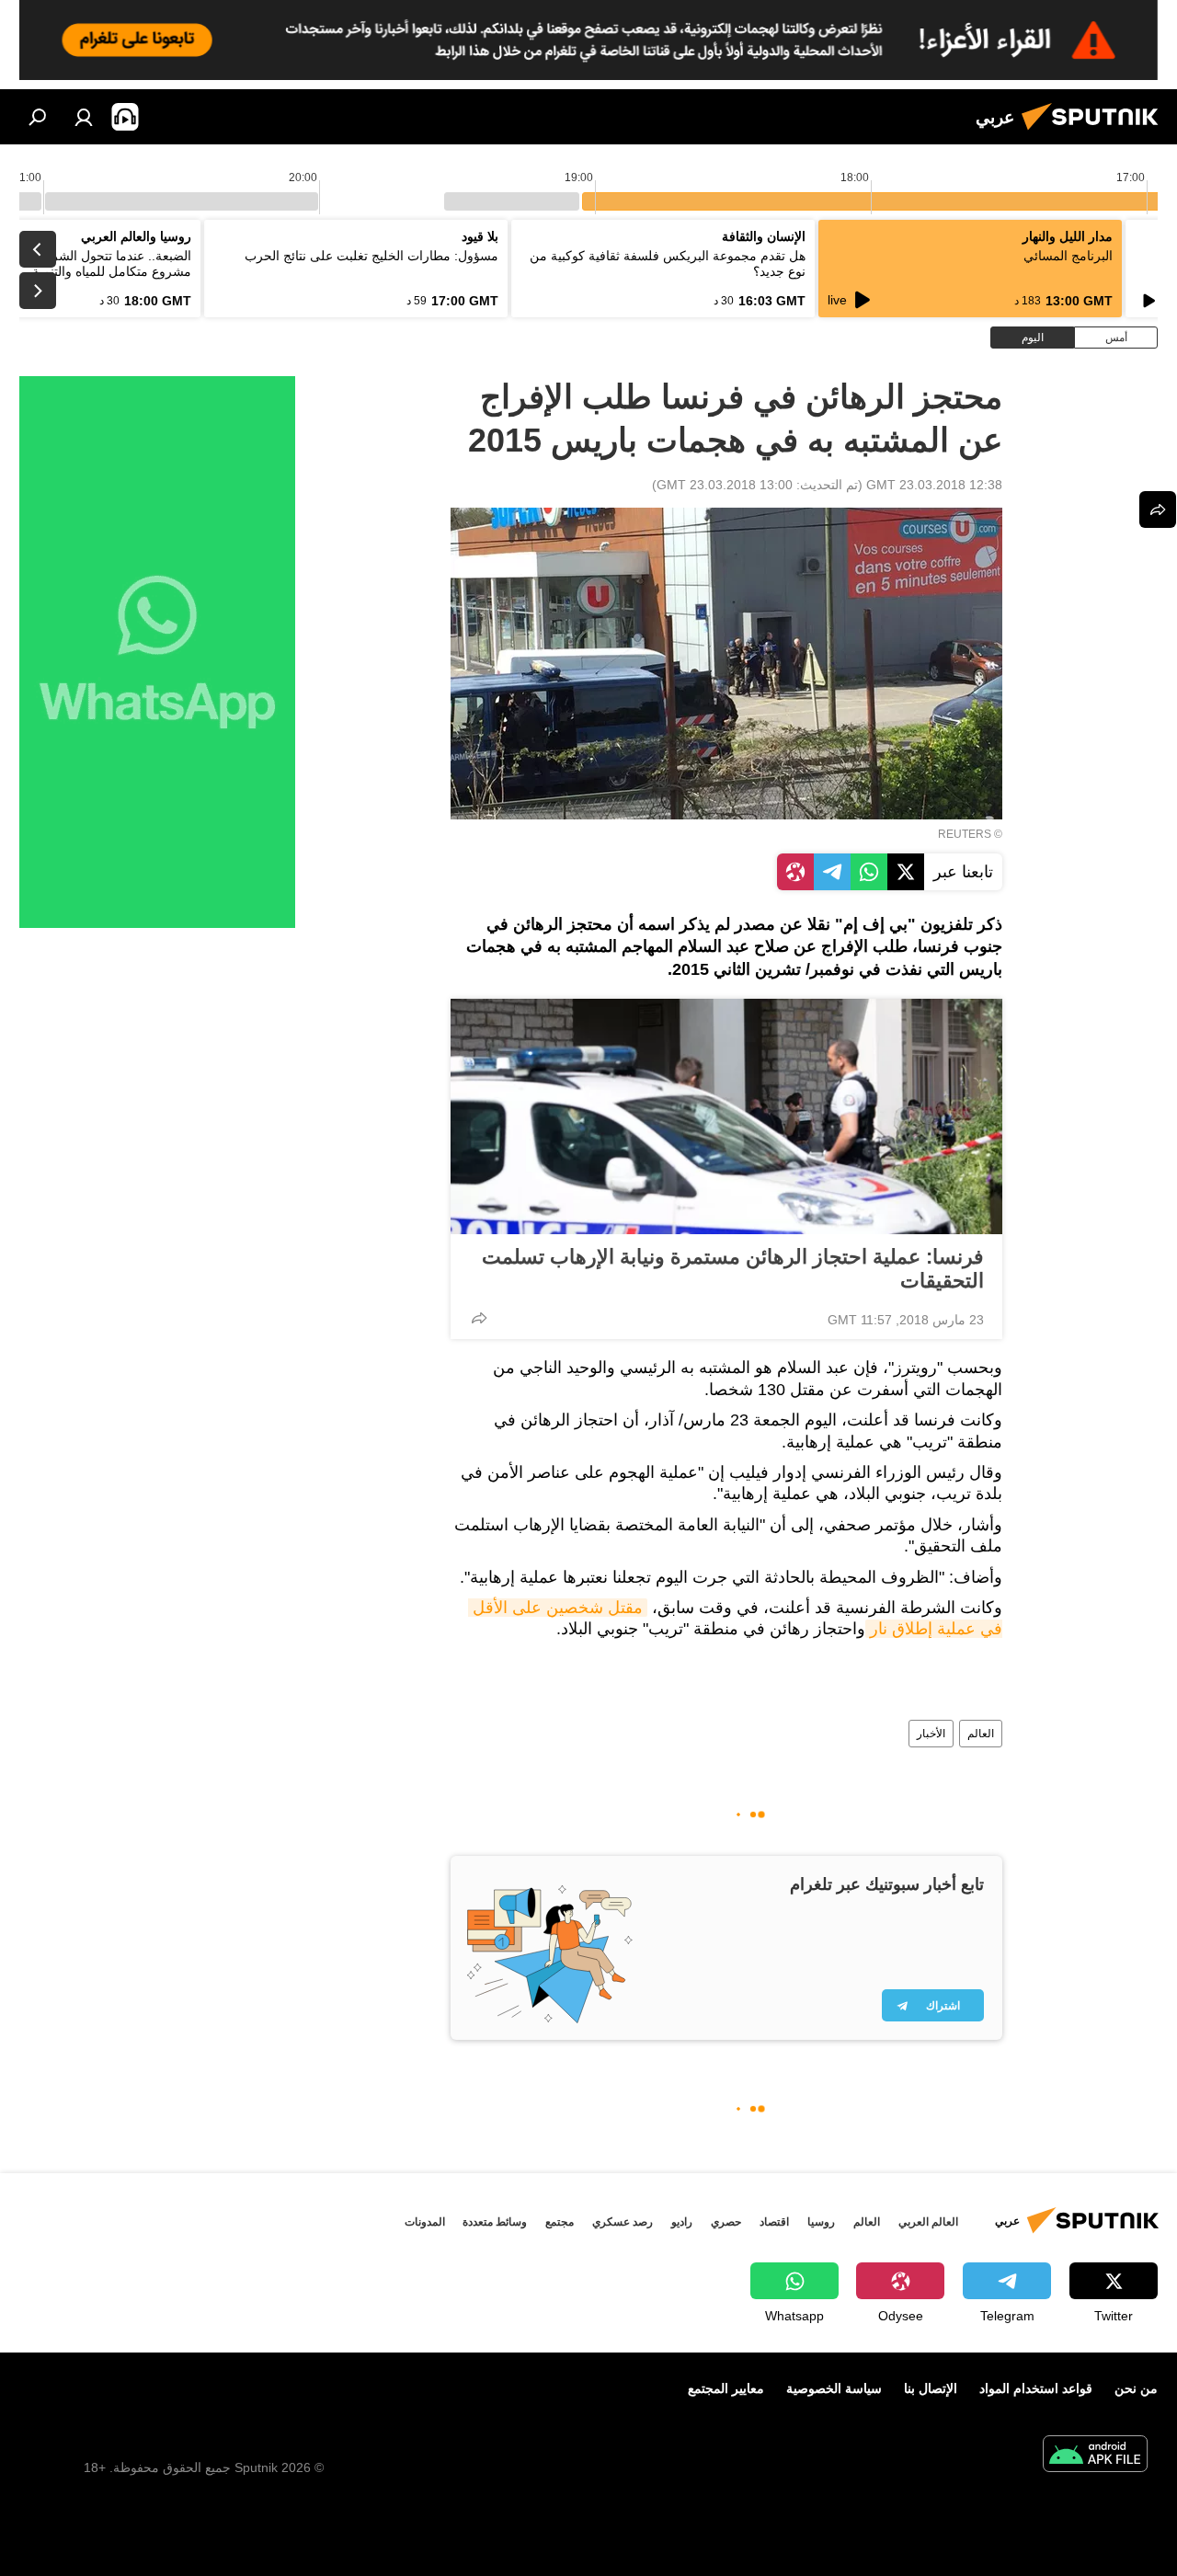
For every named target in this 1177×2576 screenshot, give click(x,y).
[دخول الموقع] (84, 117)
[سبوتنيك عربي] (1095, 132)
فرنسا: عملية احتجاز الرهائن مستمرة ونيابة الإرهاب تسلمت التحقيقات (733, 1269)
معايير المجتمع (726, 2388)
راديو (682, 2222)
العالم (981, 1734)
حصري (726, 2222)
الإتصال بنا (931, 2388)
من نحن (1136, 2388)
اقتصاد (774, 2222)
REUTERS (965, 834)
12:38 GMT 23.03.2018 (934, 485)
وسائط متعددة (495, 2222)
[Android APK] (1095, 2456)
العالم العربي (928, 2222)
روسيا (821, 2222)
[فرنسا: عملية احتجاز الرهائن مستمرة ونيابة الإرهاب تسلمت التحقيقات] (726, 1116)
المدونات (425, 2222)
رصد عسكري (623, 2222)
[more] (479, 1318)
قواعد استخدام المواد (1036, 2388)
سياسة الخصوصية (834, 2388)
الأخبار (931, 1734)
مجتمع (560, 2222)
